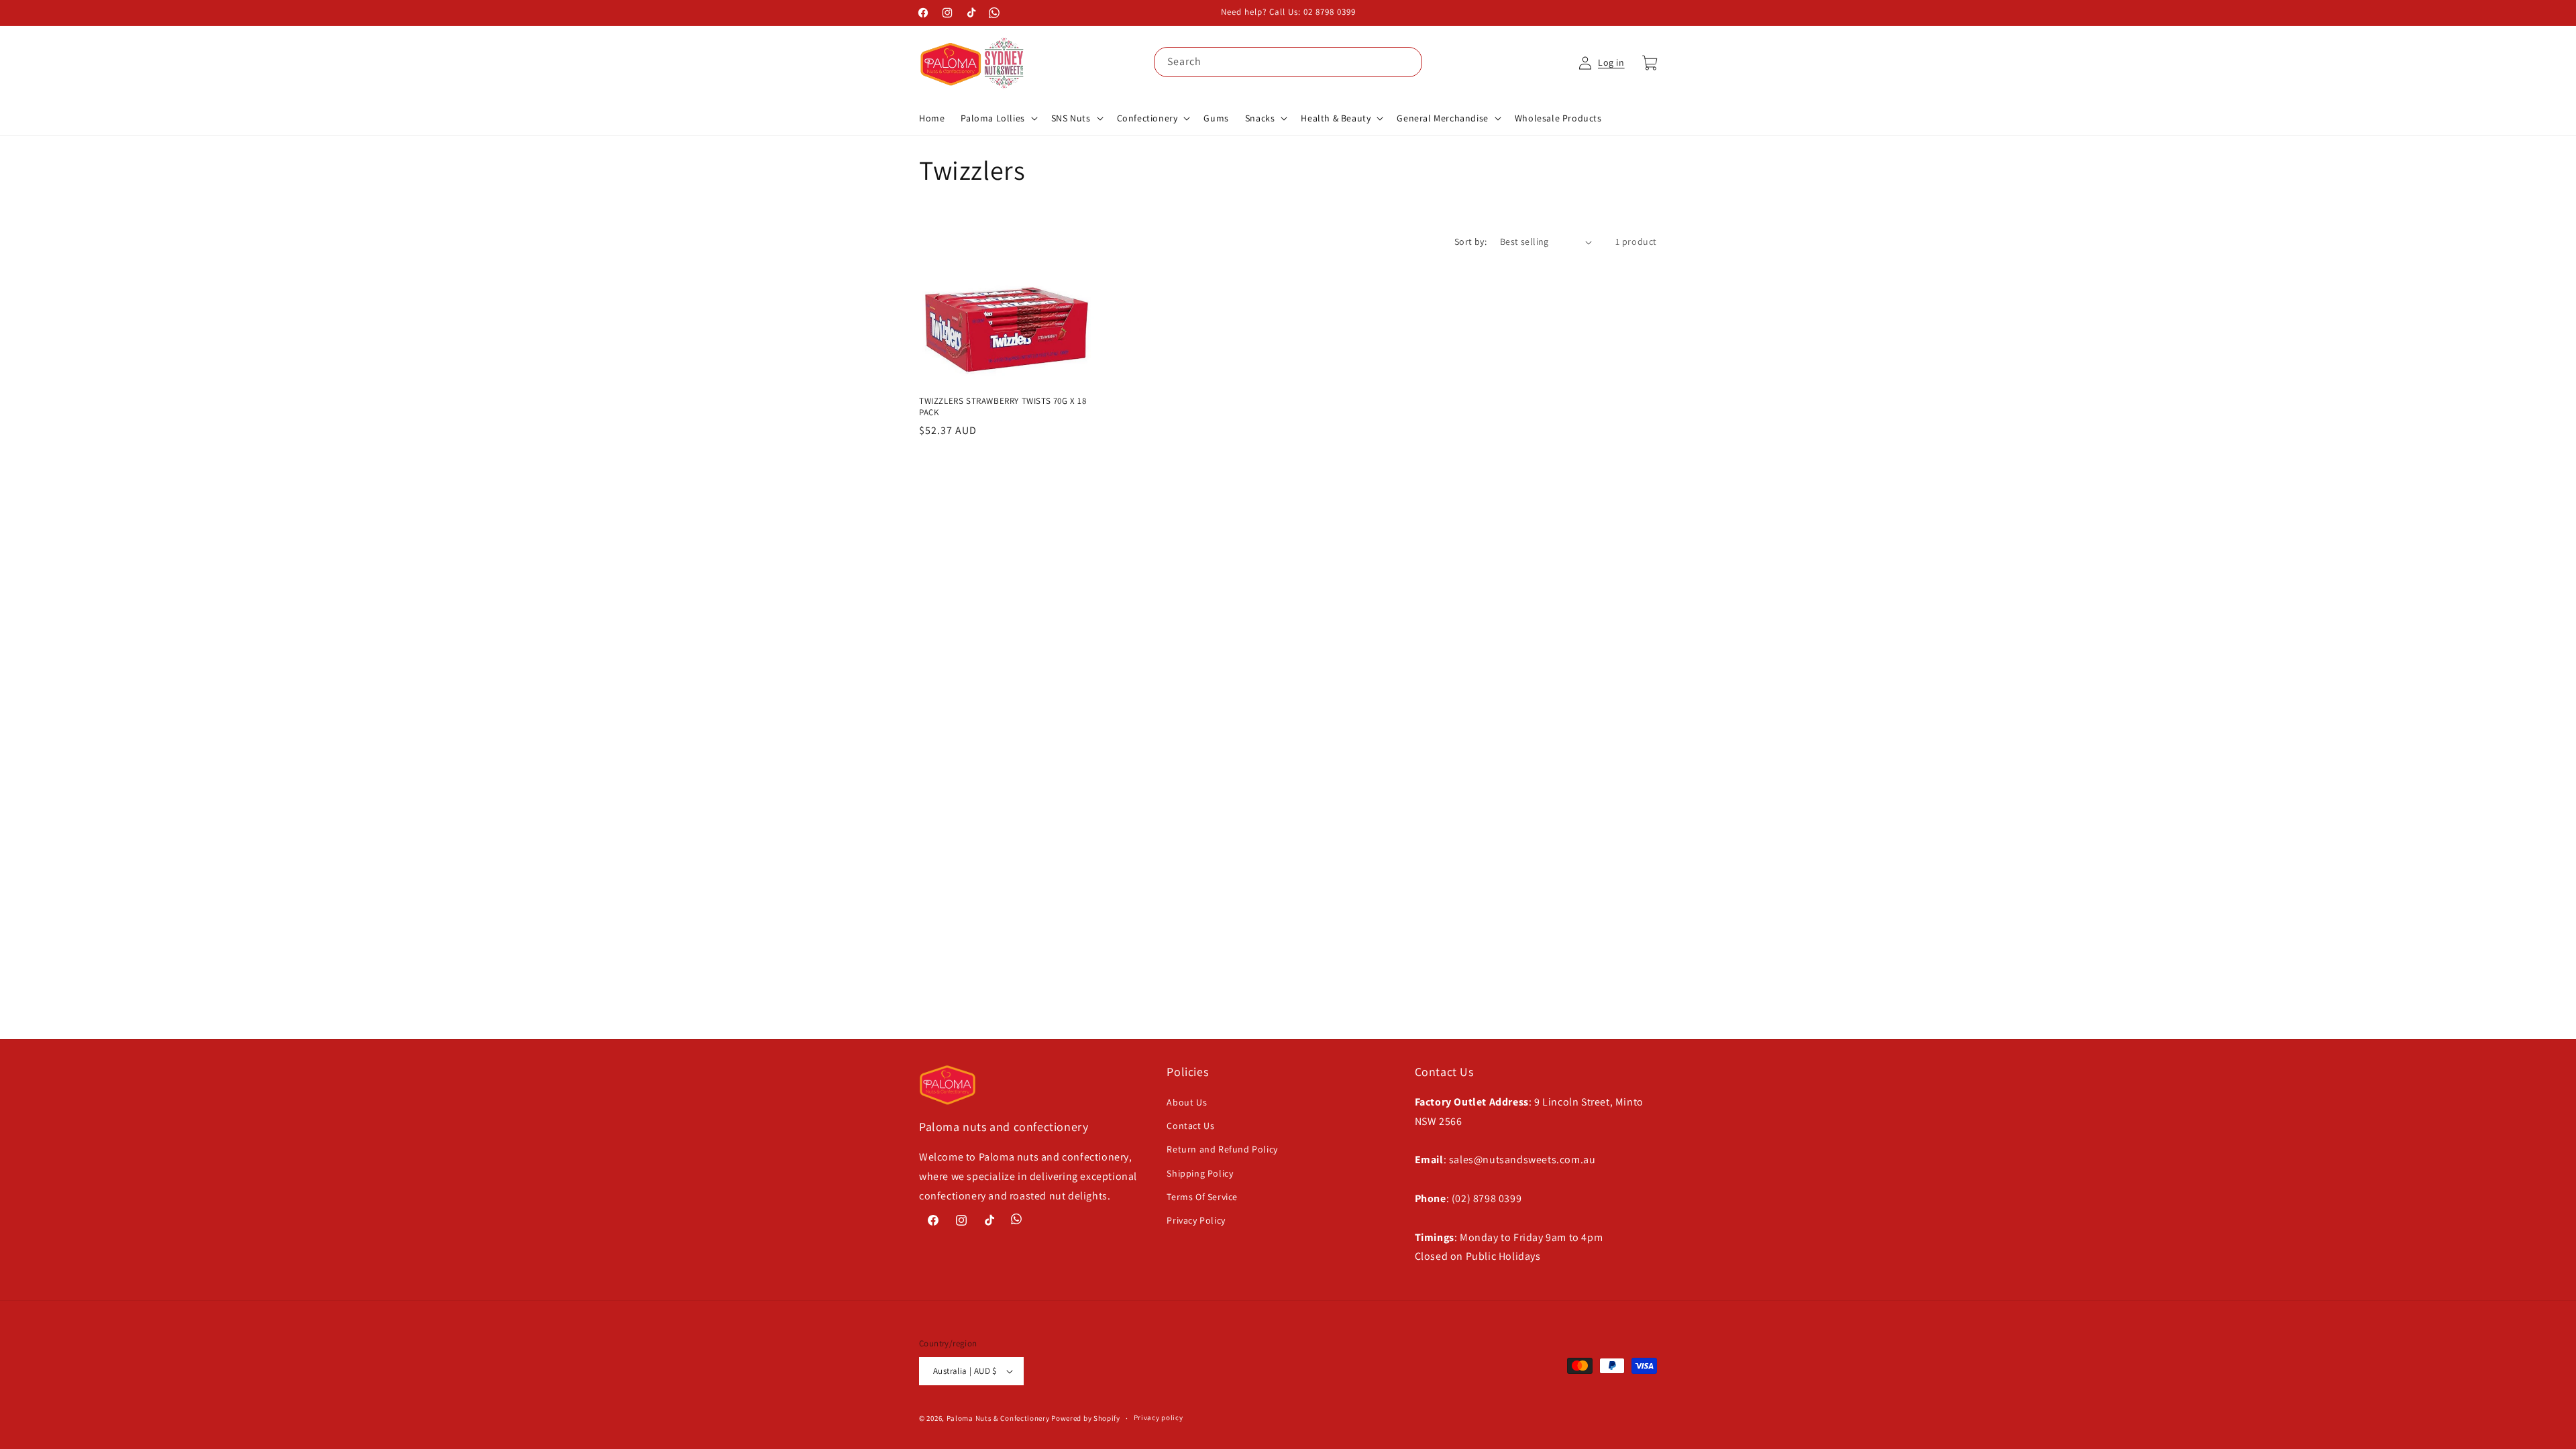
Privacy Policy (1196, 1220)
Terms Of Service (1202, 1197)
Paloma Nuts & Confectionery (998, 1418)
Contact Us (1190, 1126)
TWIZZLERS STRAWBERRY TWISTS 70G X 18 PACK (1003, 407)
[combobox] (1288, 62)
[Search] (1407, 62)
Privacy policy (1159, 1417)
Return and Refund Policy (1222, 1149)
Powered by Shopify (1086, 1418)
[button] (998, 118)
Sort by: (1470, 241)
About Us (1187, 1102)
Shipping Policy (1200, 1173)
